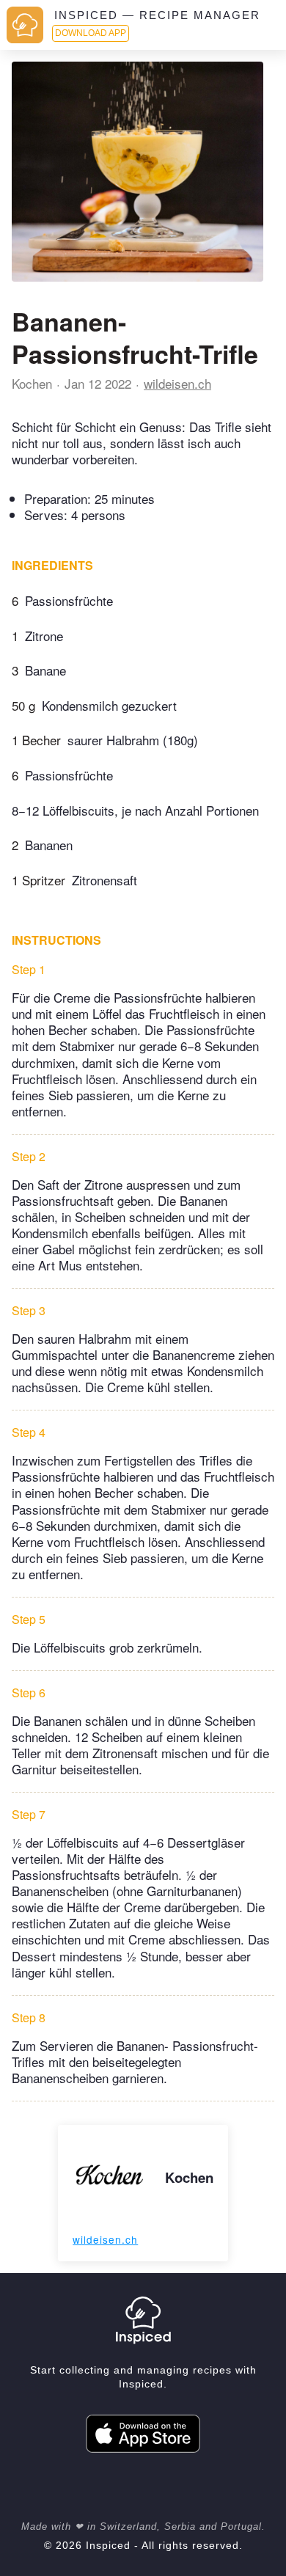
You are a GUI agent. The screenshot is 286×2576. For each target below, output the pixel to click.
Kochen (32, 383)
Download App (91, 33)
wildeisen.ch (177, 383)
